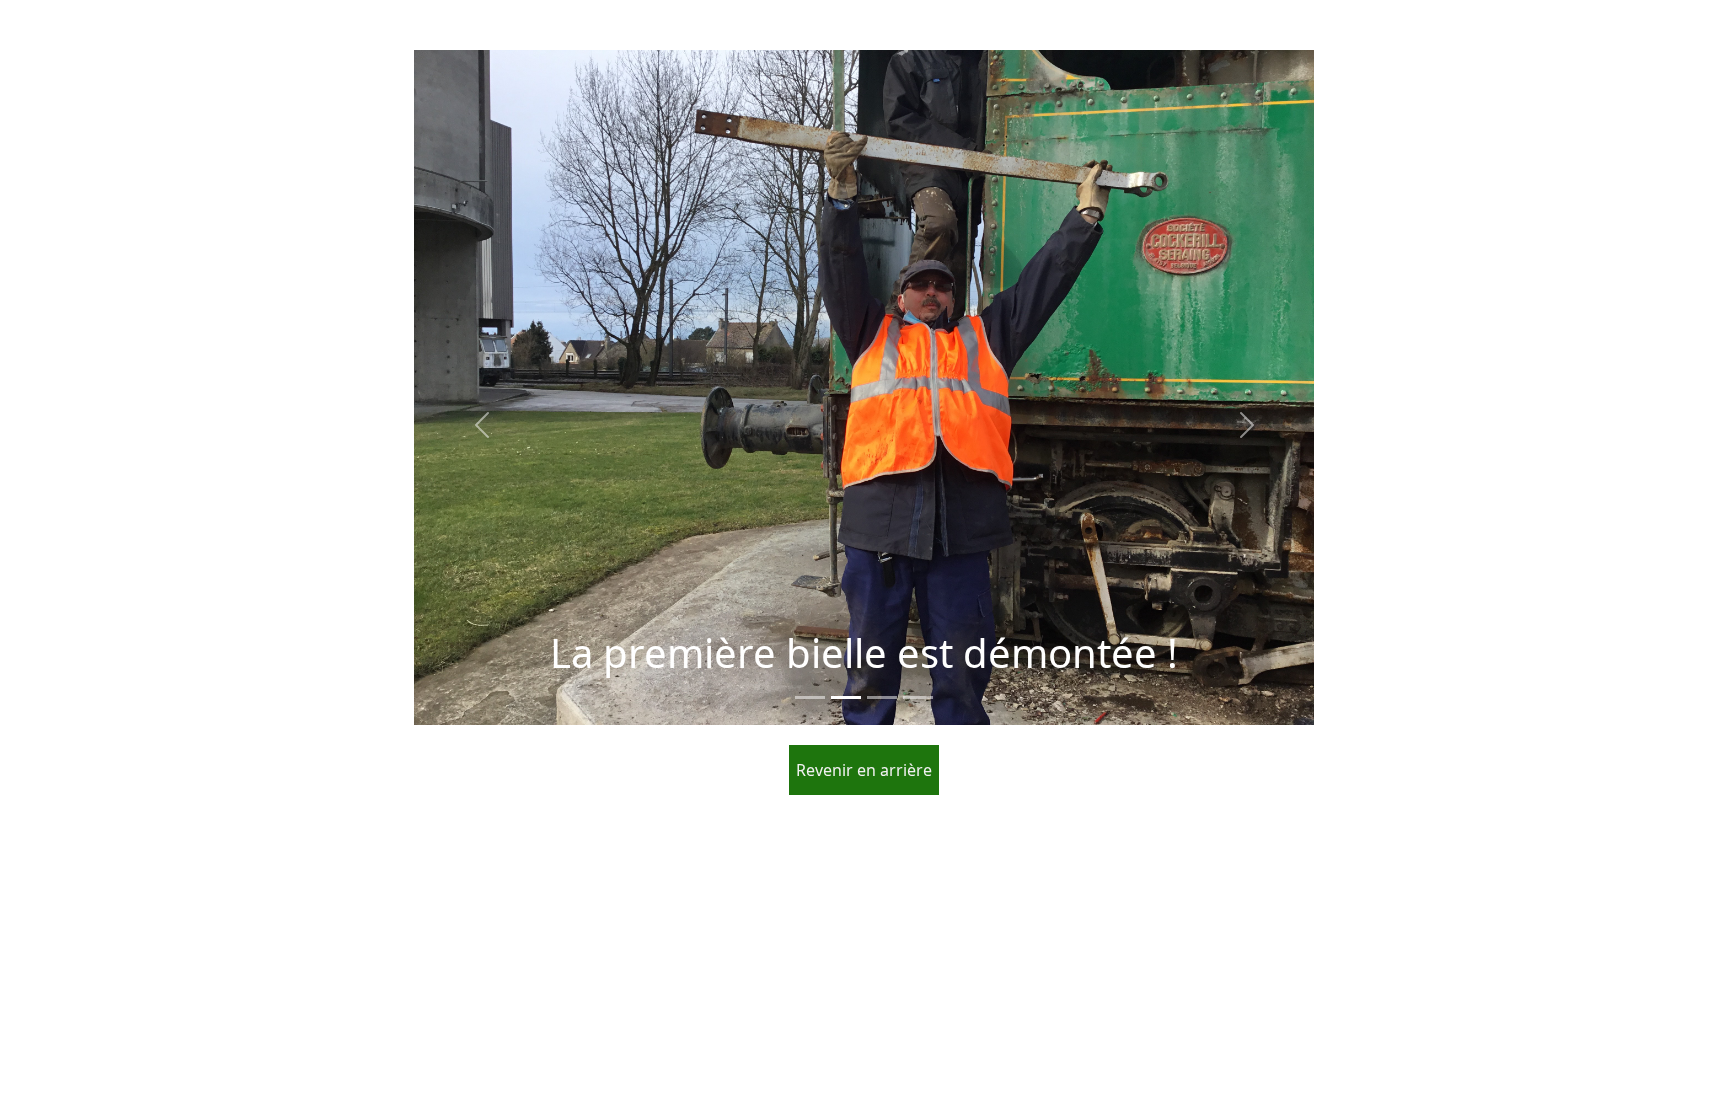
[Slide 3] (882, 697)
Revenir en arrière (864, 770)
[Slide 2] (846, 697)
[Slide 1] (810, 697)
